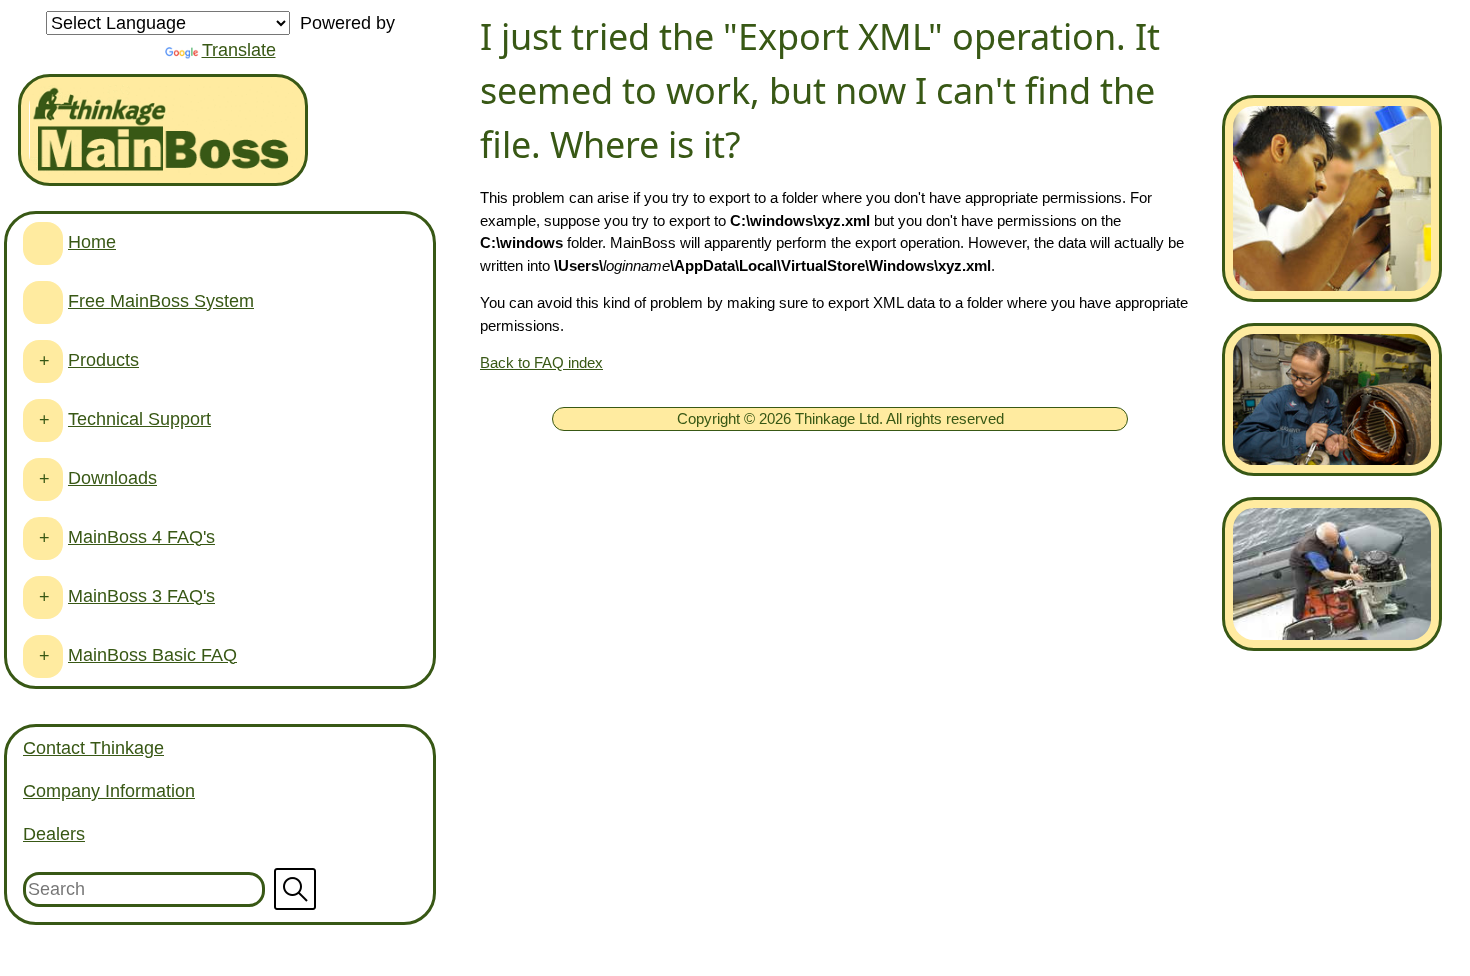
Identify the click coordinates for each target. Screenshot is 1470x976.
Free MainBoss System (161, 301)
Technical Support (139, 419)
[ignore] (43, 243)
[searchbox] (220, 889)
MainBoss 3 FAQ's (141, 596)
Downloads (112, 478)
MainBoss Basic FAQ (152, 655)
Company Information (109, 791)
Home (92, 242)
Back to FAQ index (541, 362)
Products (103, 360)
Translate (239, 50)
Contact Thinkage (93, 748)
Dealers (54, 834)
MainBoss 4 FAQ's (141, 537)
